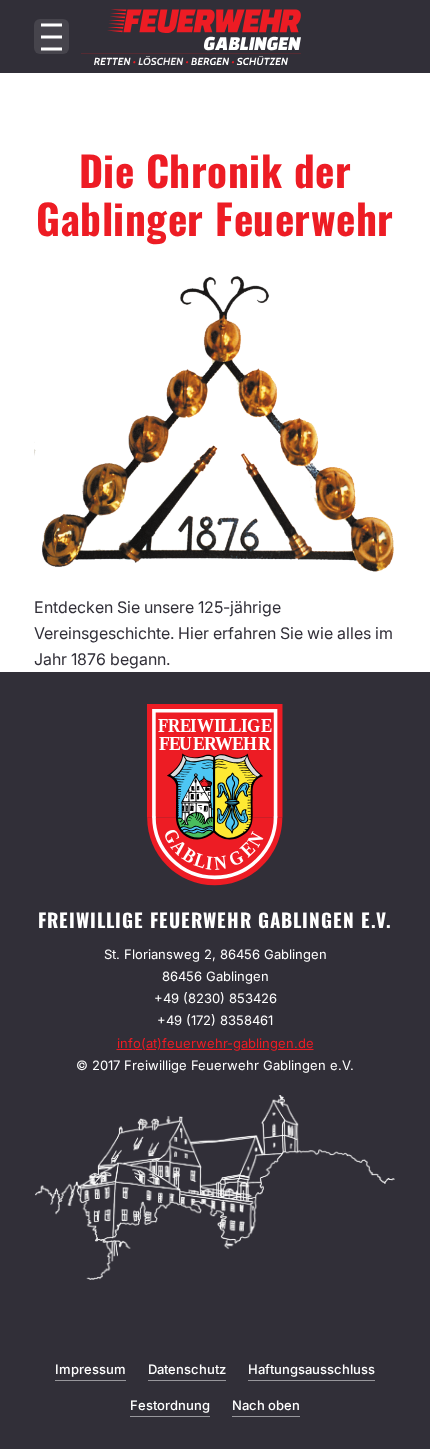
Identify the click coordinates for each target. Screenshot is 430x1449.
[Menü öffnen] (51, 36)
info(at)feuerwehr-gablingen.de (215, 1043)
